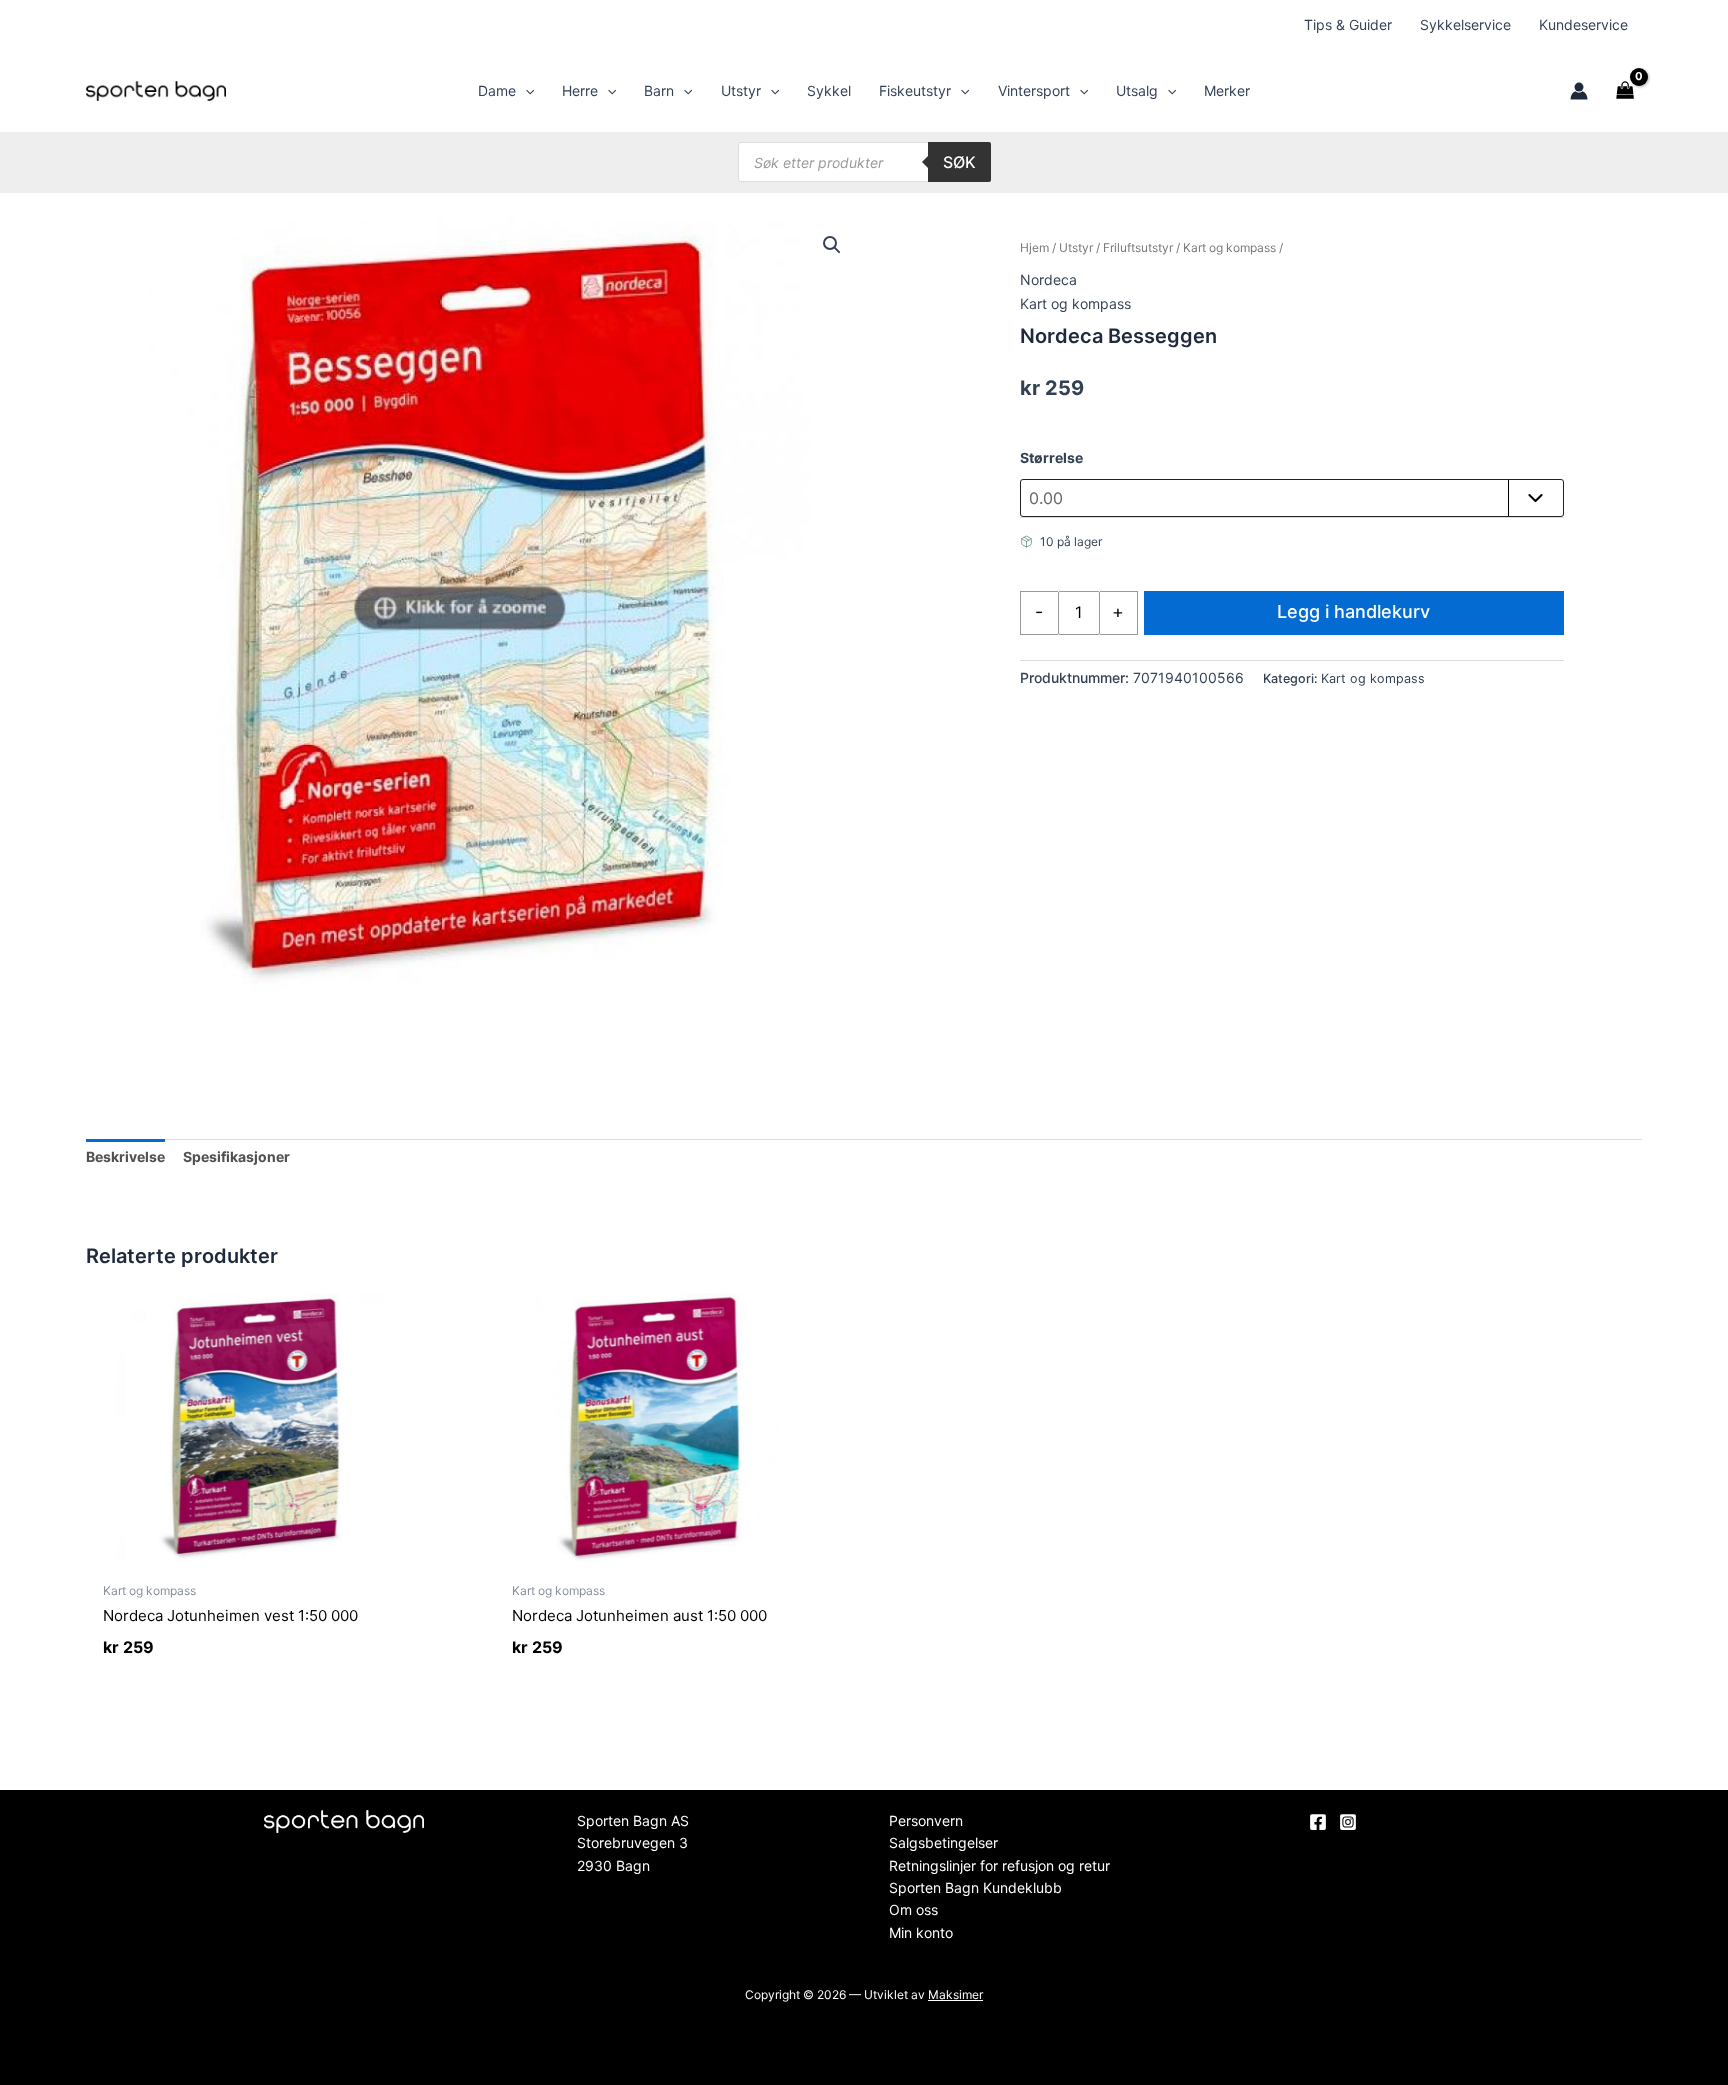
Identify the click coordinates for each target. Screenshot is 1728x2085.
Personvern (926, 1820)
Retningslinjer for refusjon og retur (999, 1865)
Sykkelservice (1465, 24)
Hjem (1034, 247)
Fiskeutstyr (915, 90)
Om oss (913, 1909)
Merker (1227, 90)
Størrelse (1051, 457)
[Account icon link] (1579, 91)
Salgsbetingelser (943, 1842)
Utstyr (741, 90)
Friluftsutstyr (1138, 247)
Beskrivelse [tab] (125, 1156)
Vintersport (1034, 90)
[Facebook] (1318, 1822)
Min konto (921, 1932)
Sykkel (829, 90)
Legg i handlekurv (1353, 611)
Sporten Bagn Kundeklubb (975, 1887)
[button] (525, 91)
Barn (659, 90)
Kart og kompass (1229, 247)
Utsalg (1137, 90)
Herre (580, 90)
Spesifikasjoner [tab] (236, 1156)
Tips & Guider (1348, 24)
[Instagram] (1348, 1822)
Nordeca (1048, 279)
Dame (497, 90)
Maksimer (955, 1994)
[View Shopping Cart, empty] (1624, 91)
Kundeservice (1583, 24)
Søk (959, 162)
